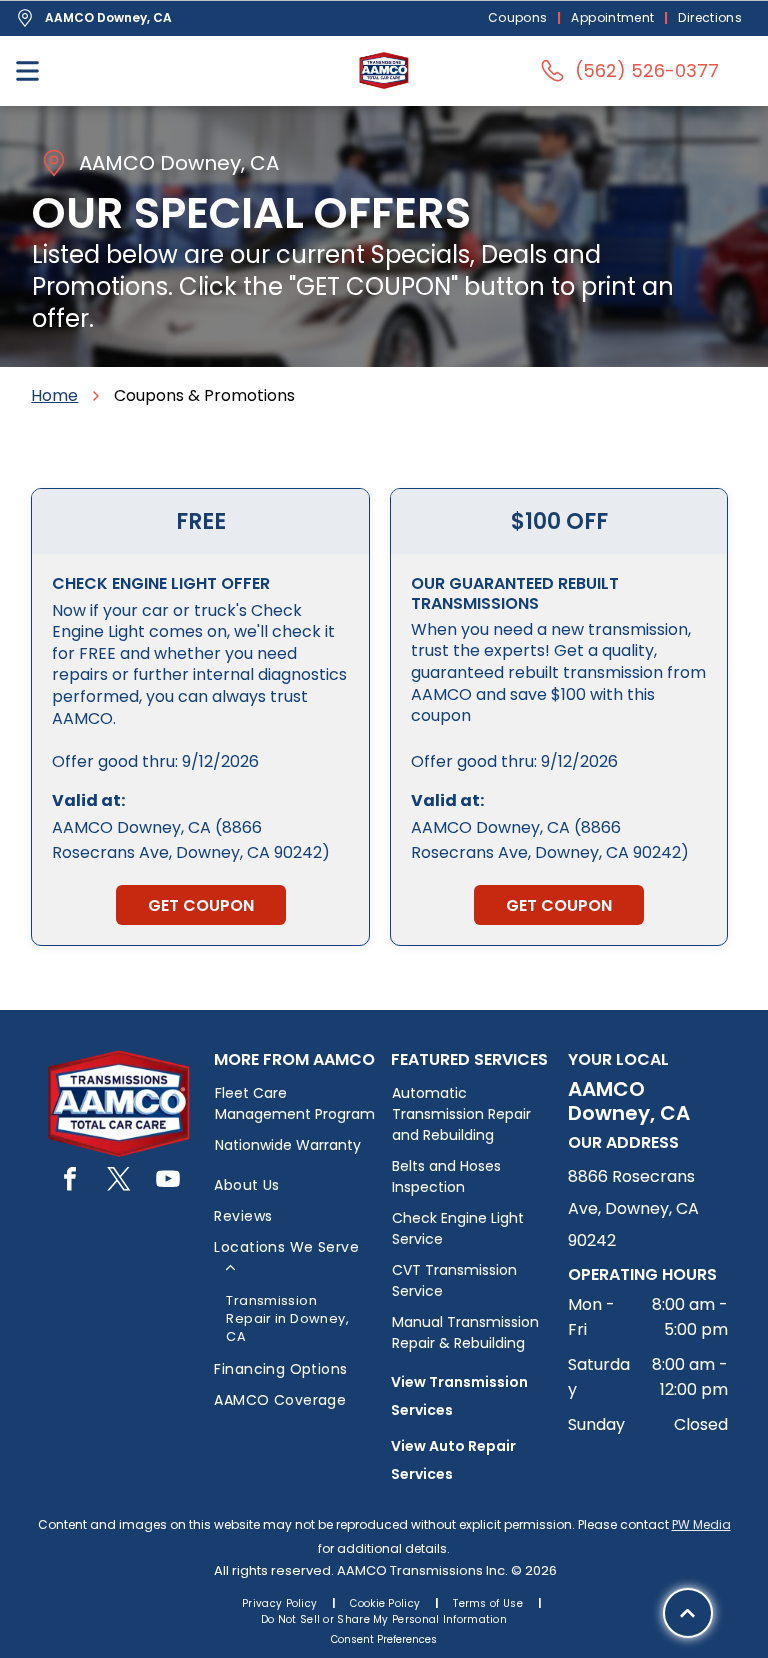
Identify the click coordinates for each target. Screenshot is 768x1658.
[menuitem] (520, 18)
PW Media (701, 1524)
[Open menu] (27, 71)
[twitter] (119, 1181)
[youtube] (168, 1181)
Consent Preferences (384, 1639)
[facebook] (70, 1181)
